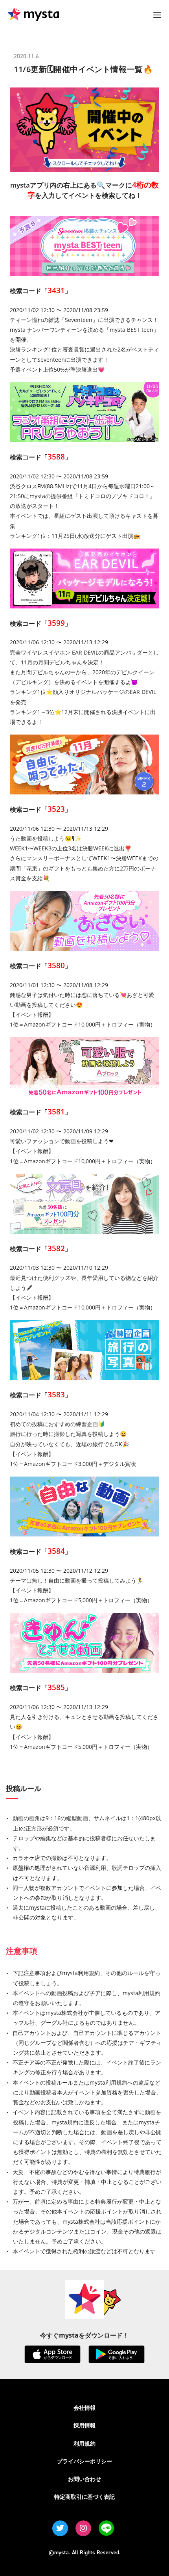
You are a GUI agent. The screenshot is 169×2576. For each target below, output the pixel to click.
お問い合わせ (84, 2479)
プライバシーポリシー (84, 2461)
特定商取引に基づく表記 (84, 2497)
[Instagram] (83, 2528)
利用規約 (84, 2443)
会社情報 (84, 2408)
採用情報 (84, 2425)
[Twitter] (60, 2528)
